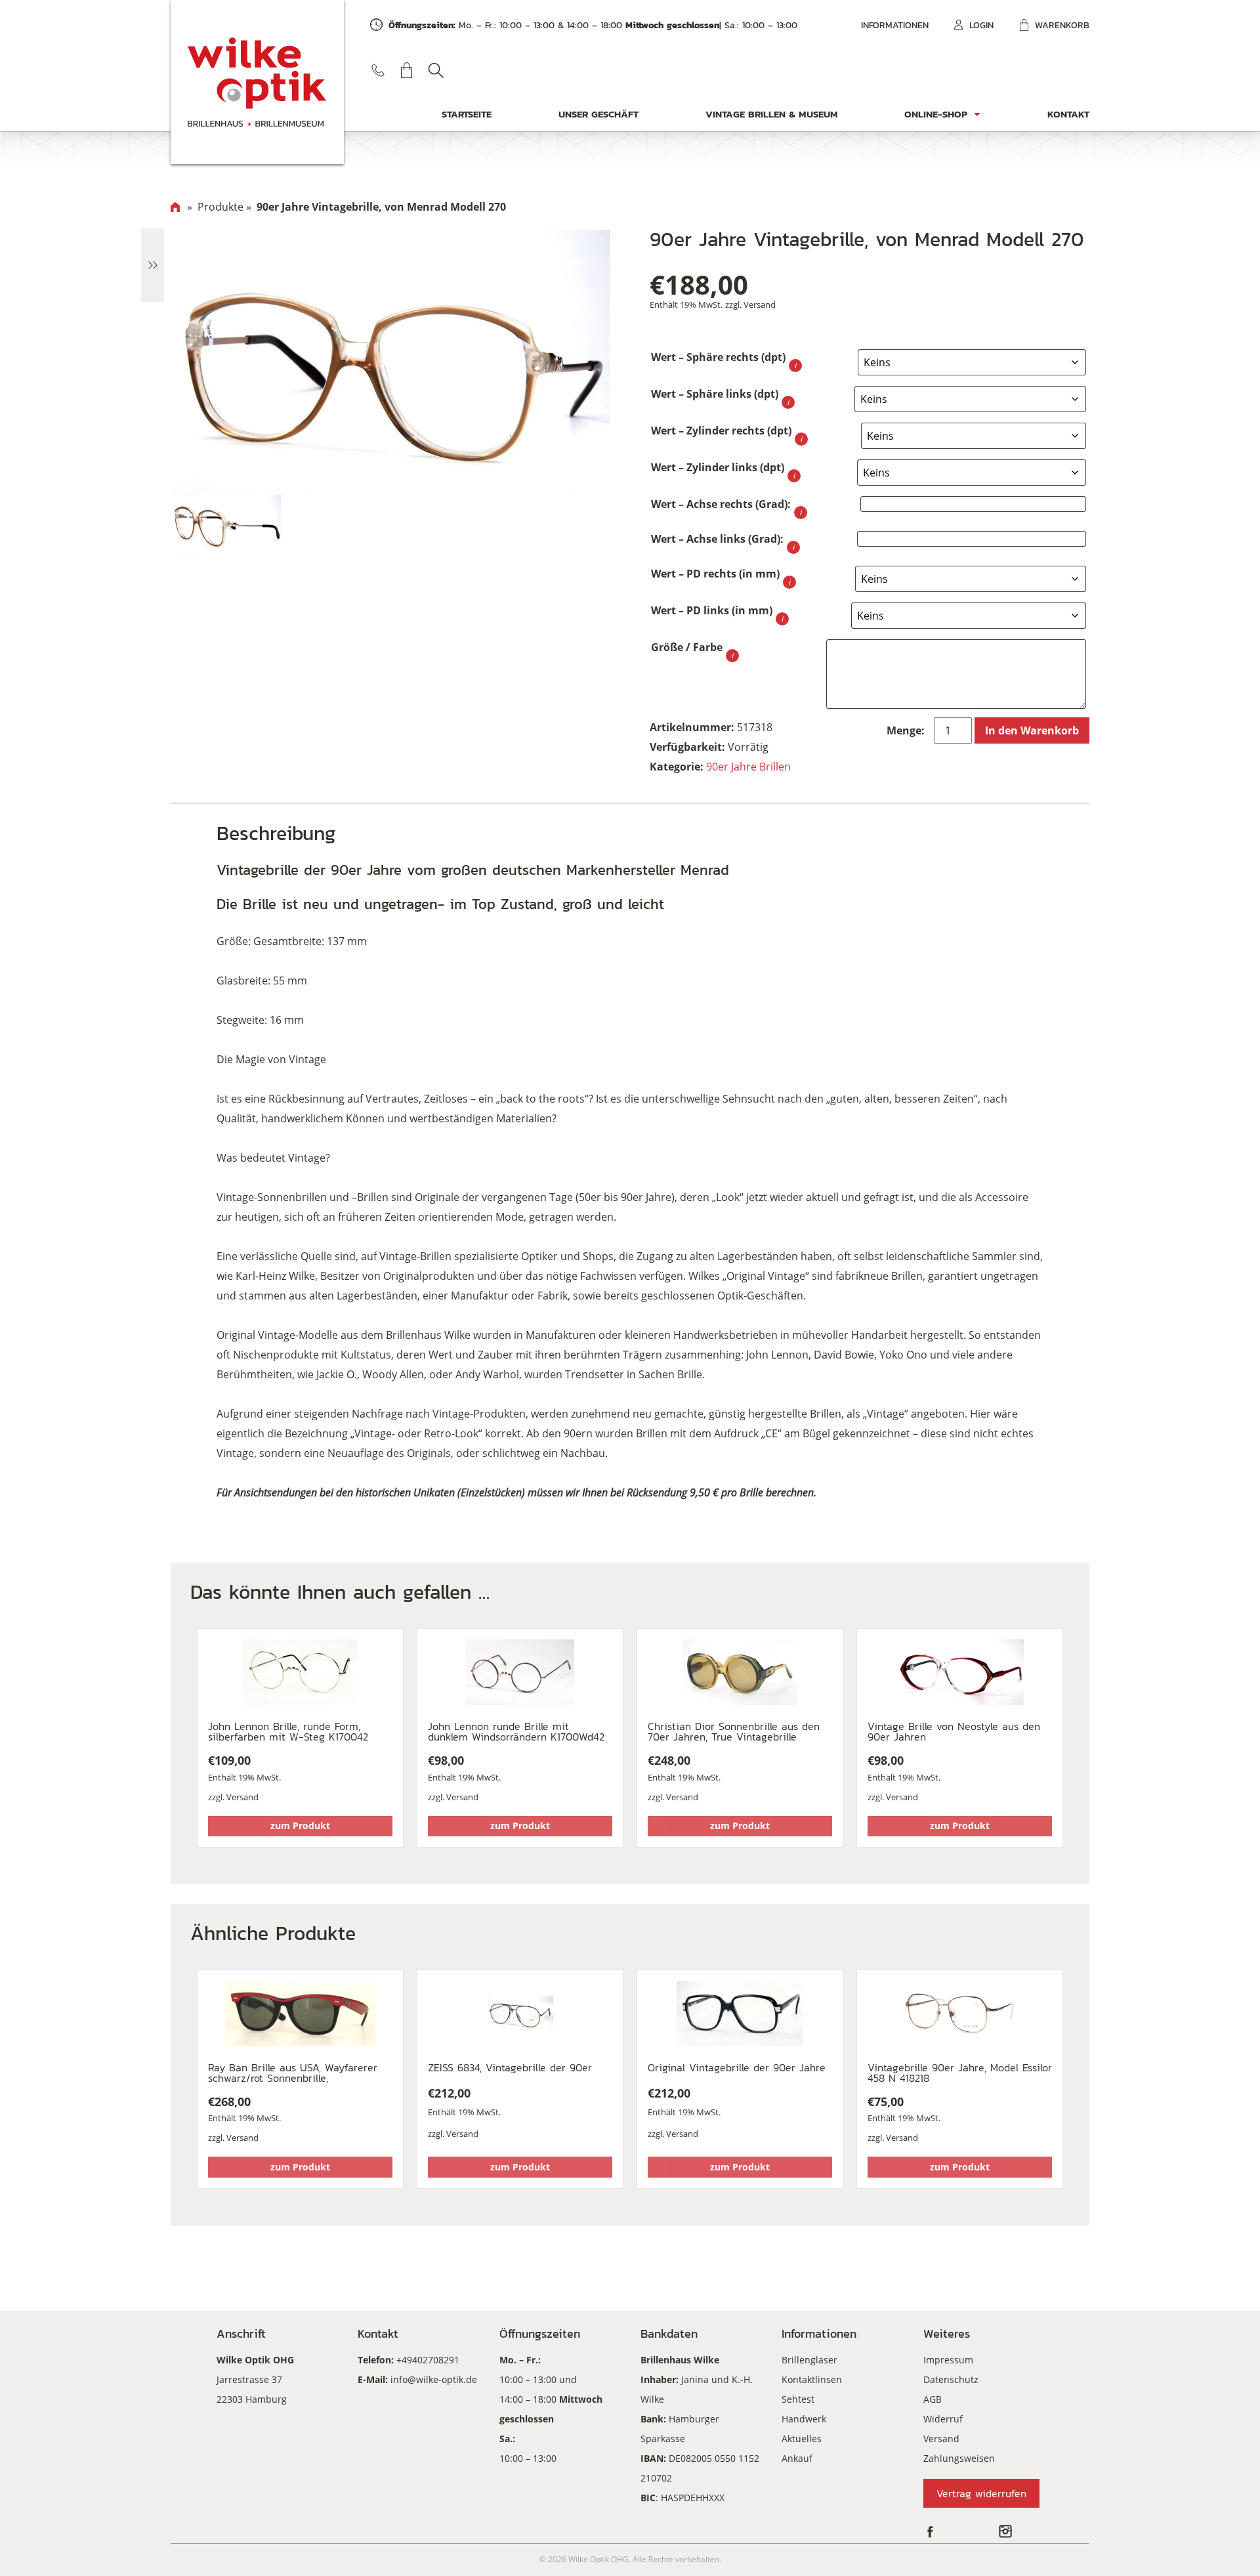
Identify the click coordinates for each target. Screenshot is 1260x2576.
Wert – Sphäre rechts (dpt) (718, 357)
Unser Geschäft (598, 114)
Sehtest (798, 2399)
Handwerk (804, 2419)
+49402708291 (428, 2360)
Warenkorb (1062, 25)
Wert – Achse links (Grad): (717, 539)
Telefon (378, 70)
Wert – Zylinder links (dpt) (718, 467)
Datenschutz (951, 2379)
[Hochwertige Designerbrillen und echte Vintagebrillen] (257, 82)
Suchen (436, 70)
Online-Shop (936, 114)
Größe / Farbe (687, 647)
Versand (760, 305)
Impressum (948, 2360)
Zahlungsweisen (959, 2458)
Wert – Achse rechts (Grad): (721, 504)
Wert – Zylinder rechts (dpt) (721, 431)
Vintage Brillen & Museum (772, 114)
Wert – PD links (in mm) (712, 610)
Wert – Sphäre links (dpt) (715, 394)
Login (981, 25)
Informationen (895, 25)
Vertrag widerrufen (981, 2493)
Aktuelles (802, 2439)
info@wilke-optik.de (434, 2379)
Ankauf (797, 2458)
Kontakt (1068, 114)
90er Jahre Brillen (748, 767)
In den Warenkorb (1032, 730)
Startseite (467, 114)
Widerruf (943, 2419)
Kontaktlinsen (812, 2379)
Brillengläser (809, 2360)
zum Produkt (300, 1826)
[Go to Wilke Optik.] (175, 207)
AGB (933, 2399)
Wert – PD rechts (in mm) (715, 574)
